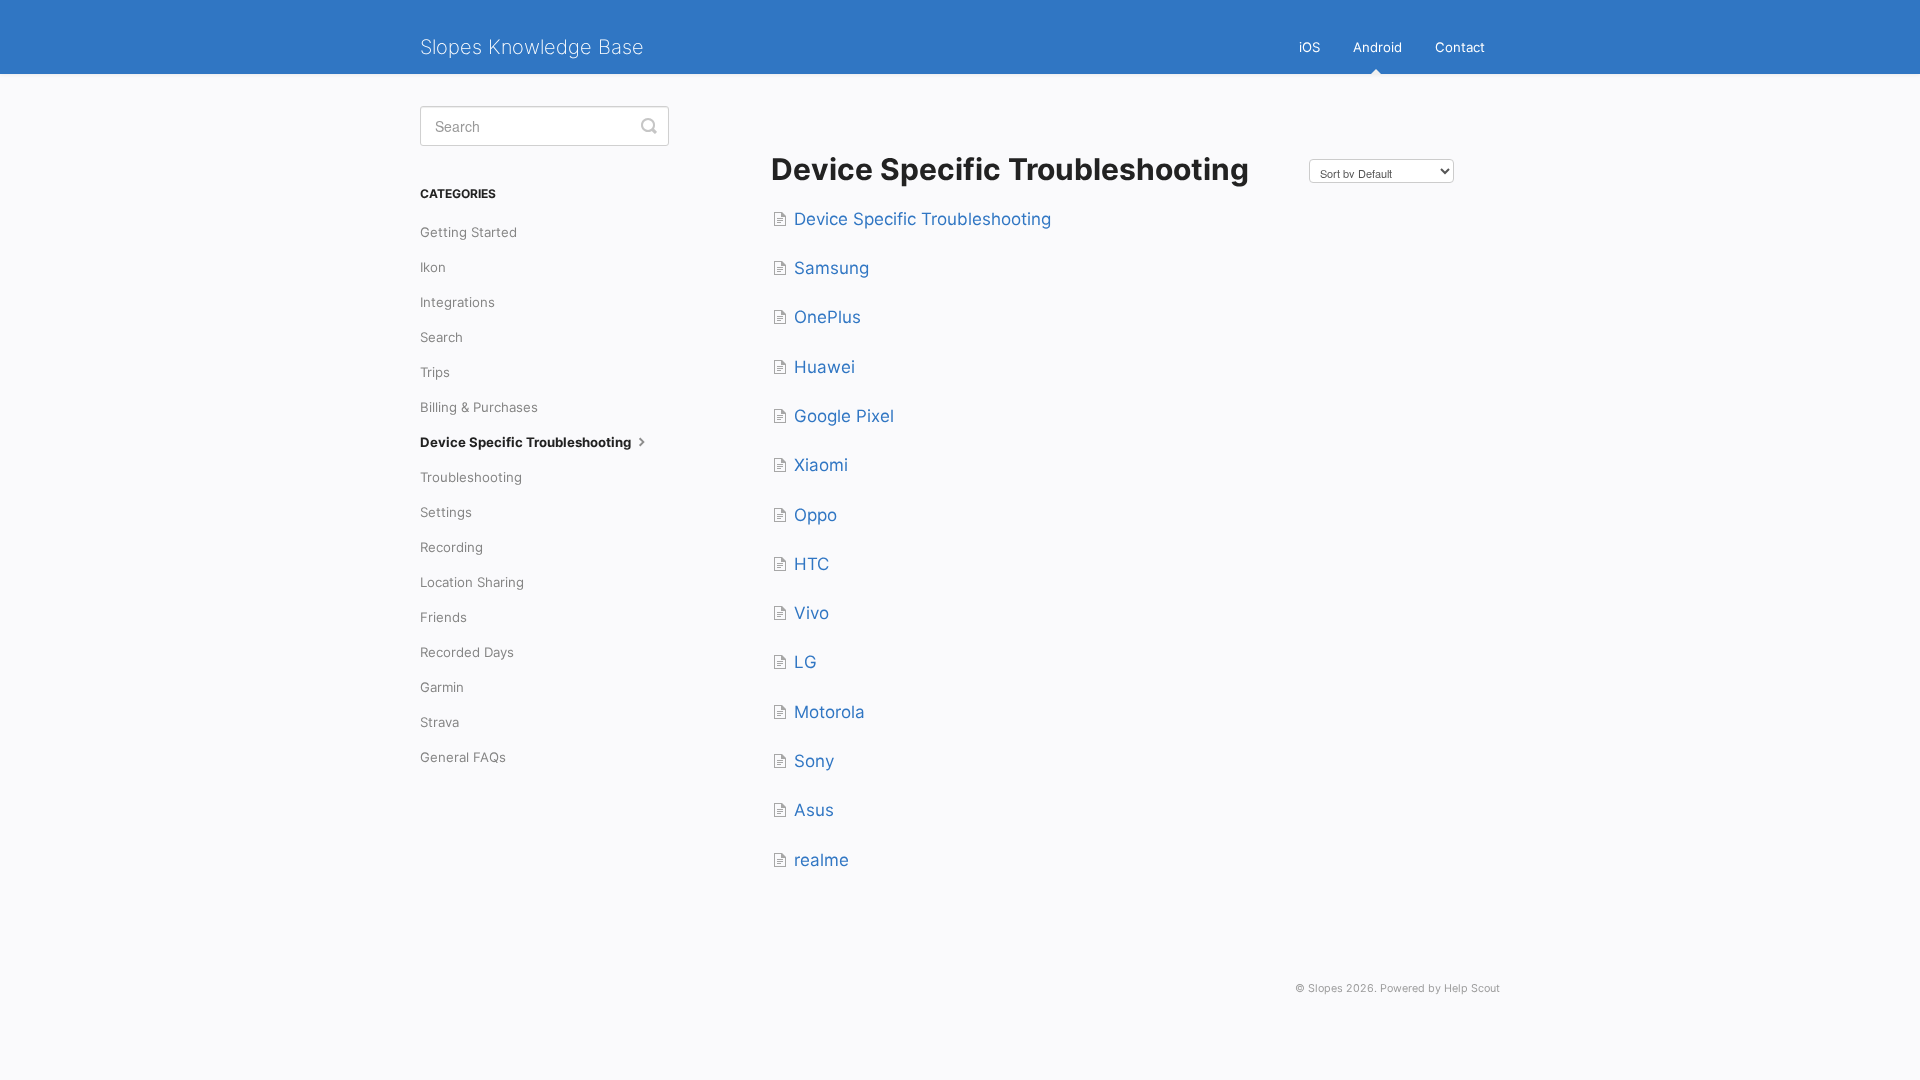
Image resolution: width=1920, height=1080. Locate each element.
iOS (1309, 47)
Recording (451, 547)
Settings (446, 512)
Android (1377, 47)
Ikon (433, 267)
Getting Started (468, 232)
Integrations (457, 302)
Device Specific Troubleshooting (527, 442)
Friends (443, 617)
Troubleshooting (471, 477)
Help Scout (1472, 988)
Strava (439, 722)
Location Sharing (472, 582)
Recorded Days (467, 652)
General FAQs (463, 757)
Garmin (442, 687)
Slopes (1325, 988)
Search (441, 337)
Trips (435, 372)
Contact (1460, 47)
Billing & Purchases (479, 407)
